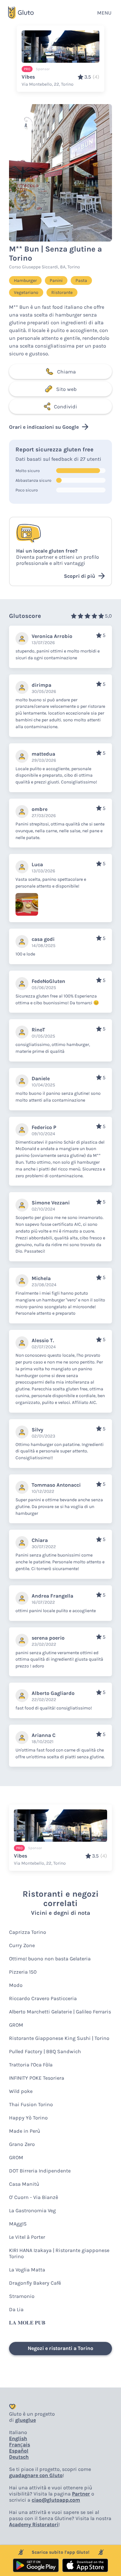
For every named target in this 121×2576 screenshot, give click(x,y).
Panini (56, 280)
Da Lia (16, 2309)
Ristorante (62, 292)
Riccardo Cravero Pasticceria (43, 1998)
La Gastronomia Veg (32, 2210)
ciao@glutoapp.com (56, 2500)
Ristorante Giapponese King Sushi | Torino (59, 2038)
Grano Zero (22, 2144)
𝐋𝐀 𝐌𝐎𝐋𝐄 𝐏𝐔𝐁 (27, 2323)
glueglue (25, 2420)
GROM (16, 2025)
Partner (81, 2494)
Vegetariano (26, 292)
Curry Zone (22, 1945)
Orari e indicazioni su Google (44, 427)
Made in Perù (25, 2131)
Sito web (66, 389)
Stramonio (22, 2296)
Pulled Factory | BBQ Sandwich (45, 2051)
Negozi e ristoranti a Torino (60, 2348)
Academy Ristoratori (34, 2524)
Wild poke (21, 2091)
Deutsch (19, 2457)
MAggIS (18, 2224)
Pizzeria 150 (23, 1972)
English (18, 2438)
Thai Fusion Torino (31, 2104)
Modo (16, 1985)
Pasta (81, 280)
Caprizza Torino (28, 1932)
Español (19, 2451)
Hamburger (25, 280)
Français (20, 2445)
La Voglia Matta (27, 2270)
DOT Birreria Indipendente (40, 2171)
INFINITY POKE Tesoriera (37, 2078)
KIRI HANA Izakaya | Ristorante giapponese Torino (59, 2253)
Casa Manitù (24, 2184)
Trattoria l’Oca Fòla (31, 2065)
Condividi (66, 407)
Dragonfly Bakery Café (35, 2283)
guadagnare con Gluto (36, 2475)
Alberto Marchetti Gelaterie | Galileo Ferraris (60, 2012)
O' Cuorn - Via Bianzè (34, 2197)
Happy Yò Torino (28, 2118)
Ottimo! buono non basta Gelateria (50, 1959)
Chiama (66, 372)
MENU (104, 13)
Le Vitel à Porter (27, 2237)
